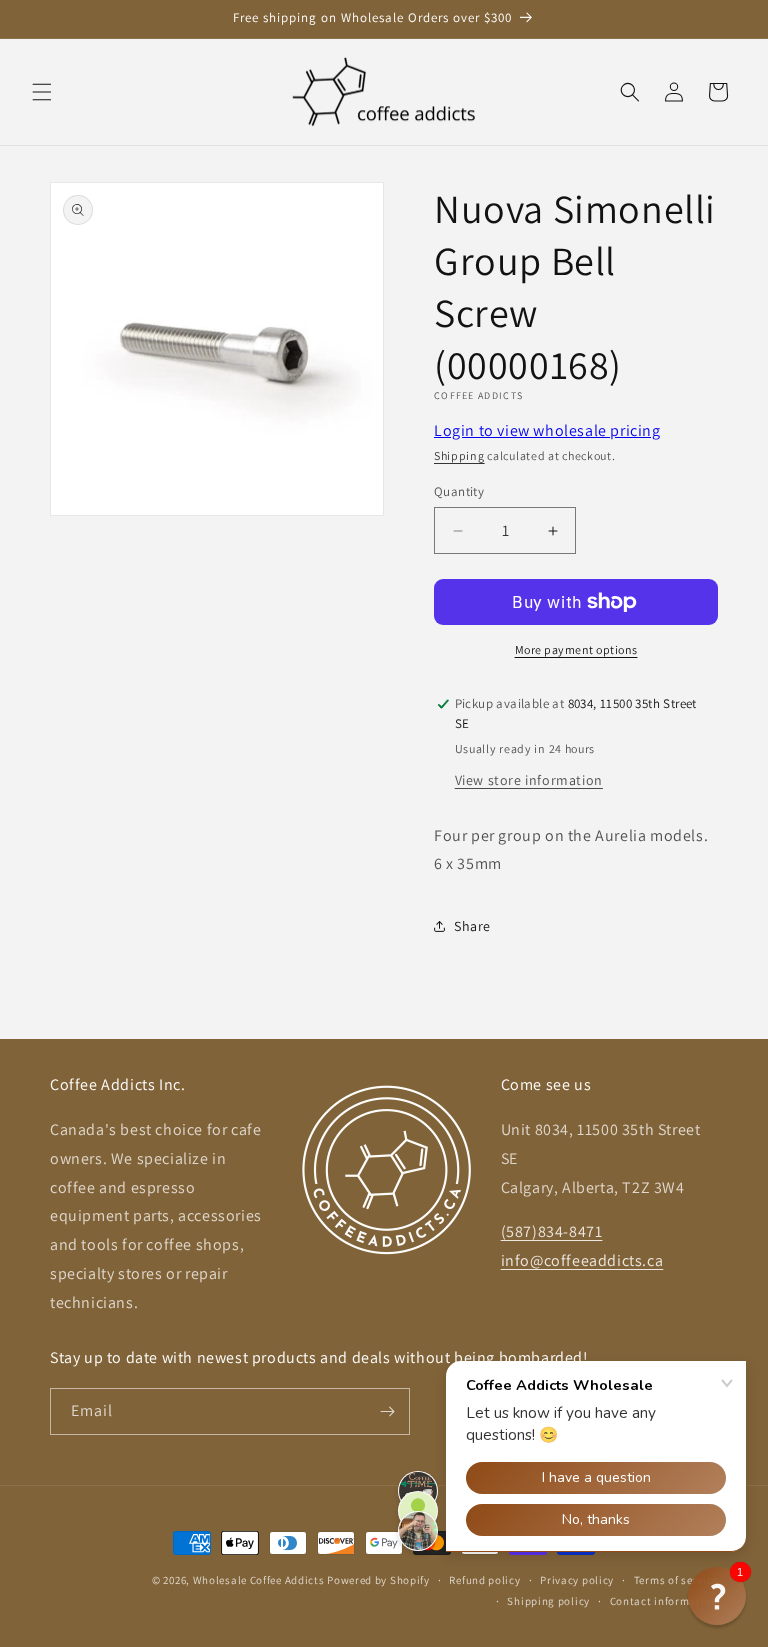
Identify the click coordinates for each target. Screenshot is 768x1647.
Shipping (459, 455)
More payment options (576, 649)
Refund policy (484, 1580)
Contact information (664, 1601)
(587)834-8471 (552, 1231)
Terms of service (676, 1580)
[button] (42, 92)
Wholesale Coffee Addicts (259, 1580)
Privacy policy (577, 1580)
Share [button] (472, 926)
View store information (529, 780)
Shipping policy (548, 1601)
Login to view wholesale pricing (547, 430)
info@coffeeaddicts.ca (582, 1260)
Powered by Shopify (378, 1580)
